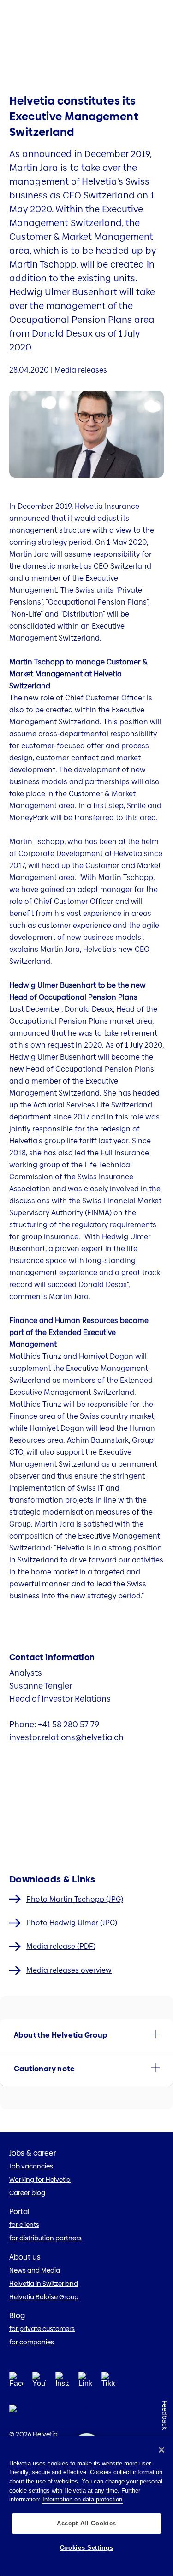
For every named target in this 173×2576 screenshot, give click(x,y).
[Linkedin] (85, 2382)
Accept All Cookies (86, 2523)
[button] (86, 2035)
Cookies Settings (87, 2548)
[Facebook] (16, 2382)
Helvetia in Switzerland (44, 2284)
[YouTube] (39, 2382)
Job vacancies (31, 2166)
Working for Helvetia (40, 2180)
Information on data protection (82, 2499)
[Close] (161, 2450)
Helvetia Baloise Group (44, 2297)
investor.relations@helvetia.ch (66, 1737)
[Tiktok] (108, 2391)
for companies (32, 2342)
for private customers (42, 2329)
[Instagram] (62, 2382)
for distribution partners (45, 2238)
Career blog (27, 2193)
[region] (86, 2506)
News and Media (35, 2270)
